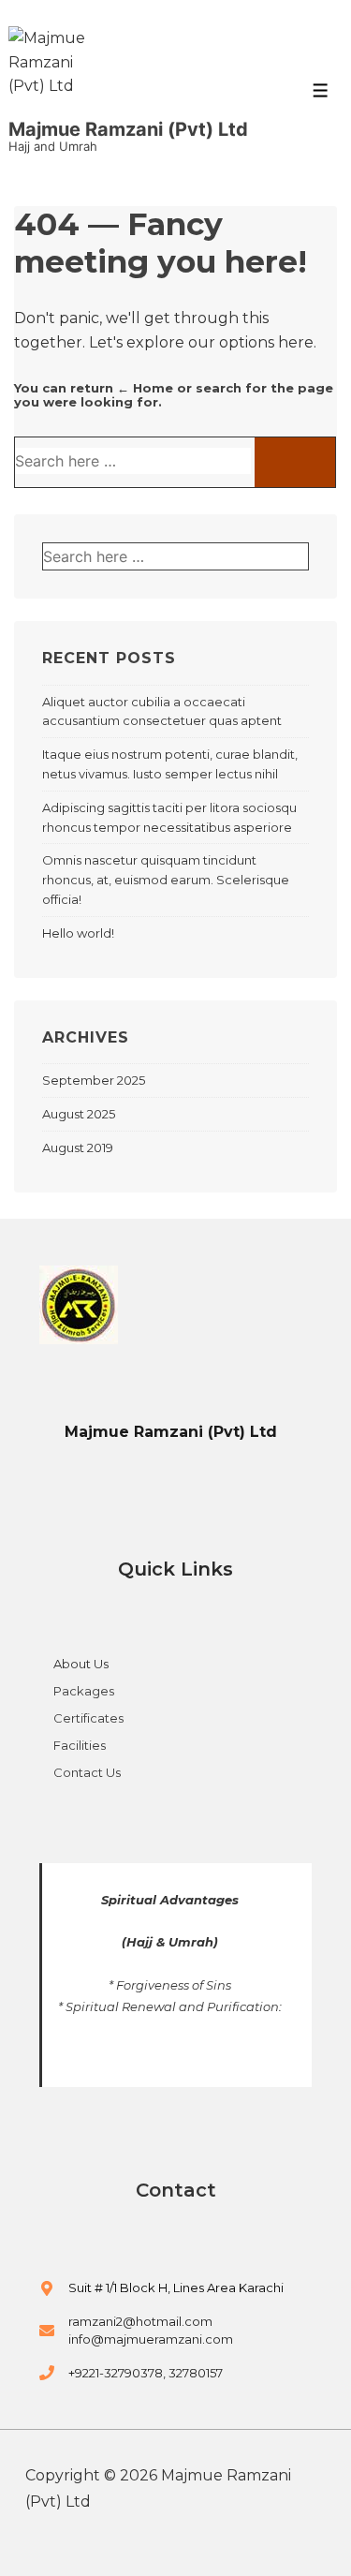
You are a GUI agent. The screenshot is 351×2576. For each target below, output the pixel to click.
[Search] (295, 462)
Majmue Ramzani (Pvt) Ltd (128, 129)
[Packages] (77, 1699)
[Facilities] (73, 1753)
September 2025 (94, 1080)
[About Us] (74, 1672)
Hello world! (78, 933)
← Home (145, 388)
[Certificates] (81, 1726)
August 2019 (78, 1147)
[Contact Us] (80, 1773)
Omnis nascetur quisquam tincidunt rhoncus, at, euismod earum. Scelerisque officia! (166, 880)
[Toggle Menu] (321, 90)
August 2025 (79, 1114)
